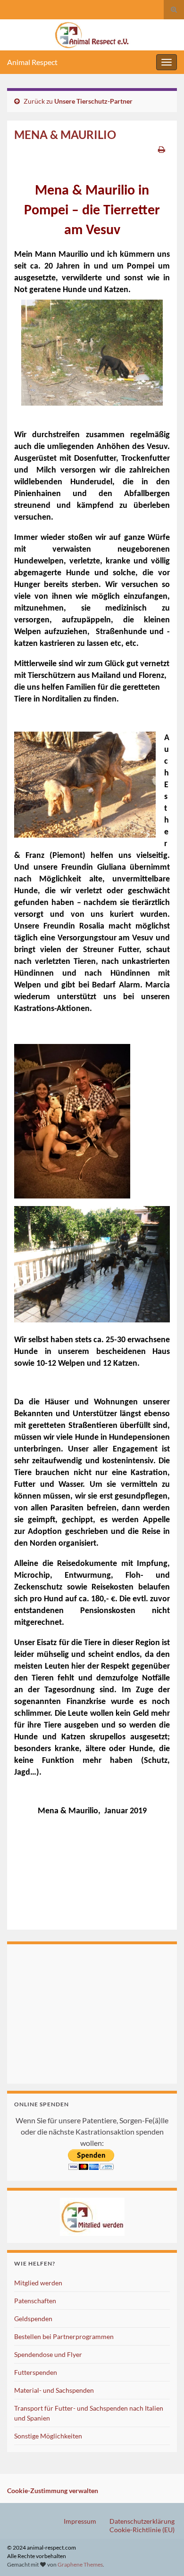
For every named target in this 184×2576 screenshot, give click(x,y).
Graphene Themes (80, 2564)
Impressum (80, 2521)
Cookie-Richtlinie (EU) (142, 2530)
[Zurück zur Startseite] (92, 35)
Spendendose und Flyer (48, 2354)
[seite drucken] (162, 149)
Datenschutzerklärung (142, 2521)
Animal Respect (32, 62)
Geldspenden (33, 2319)
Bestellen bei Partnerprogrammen (64, 2336)
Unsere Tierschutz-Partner (93, 101)
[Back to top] (163, 2555)
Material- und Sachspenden (54, 2390)
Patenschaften (35, 2301)
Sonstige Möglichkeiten (48, 2436)
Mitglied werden (38, 2283)
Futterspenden (36, 2372)
